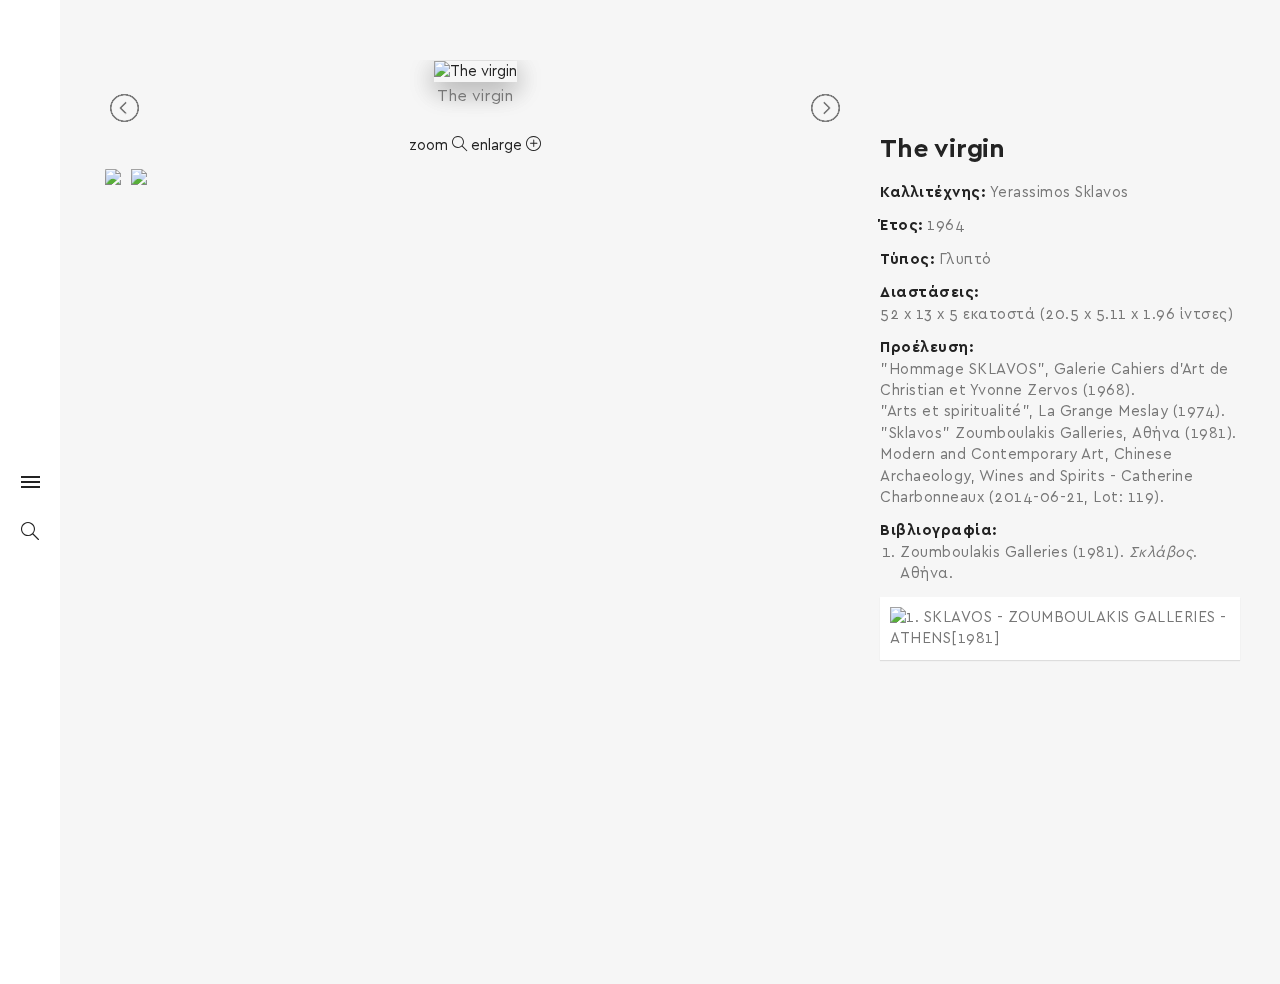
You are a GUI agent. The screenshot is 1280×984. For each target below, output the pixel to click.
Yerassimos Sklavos (1059, 192)
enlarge (498, 145)
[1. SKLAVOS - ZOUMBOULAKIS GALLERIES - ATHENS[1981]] (1060, 628)
